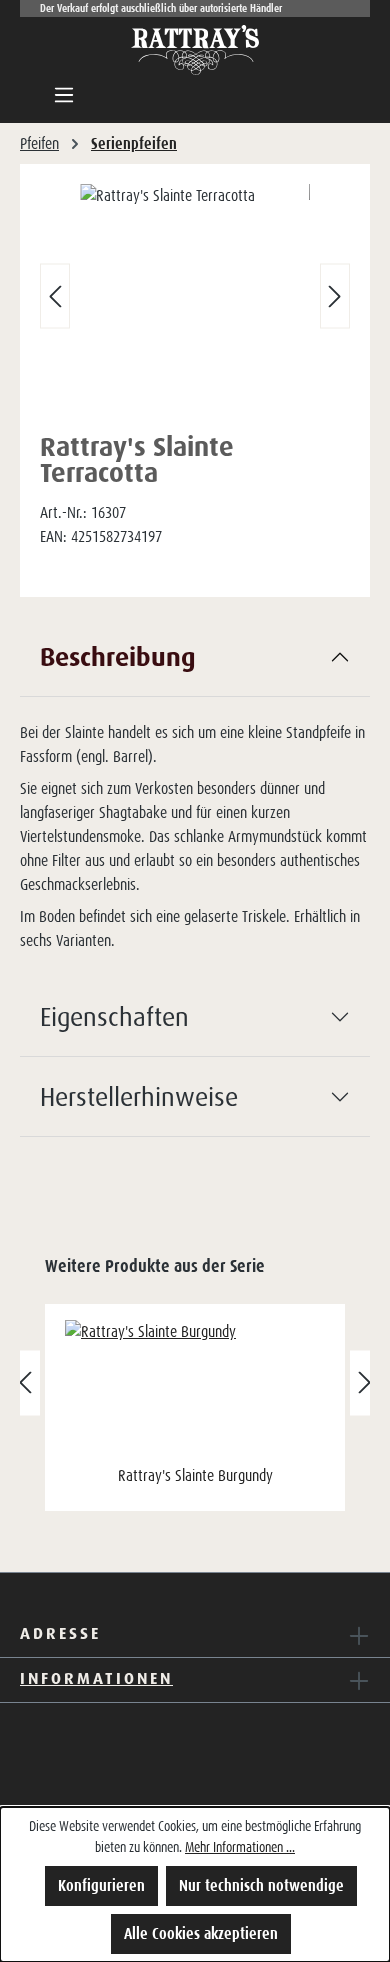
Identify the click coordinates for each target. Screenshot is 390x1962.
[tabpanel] (195, 797)
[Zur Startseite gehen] (195, 50)
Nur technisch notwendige (261, 1885)
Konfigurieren (101, 1885)
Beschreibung (118, 656)
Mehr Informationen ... (240, 1847)
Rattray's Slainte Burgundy (195, 1475)
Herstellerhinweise (139, 1096)
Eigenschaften (114, 1016)
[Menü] (64, 95)
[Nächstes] (335, 296)
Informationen (96, 1678)
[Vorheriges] (55, 296)
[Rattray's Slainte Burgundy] (195, 1390)
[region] (195, 300)
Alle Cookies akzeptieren (201, 1933)
